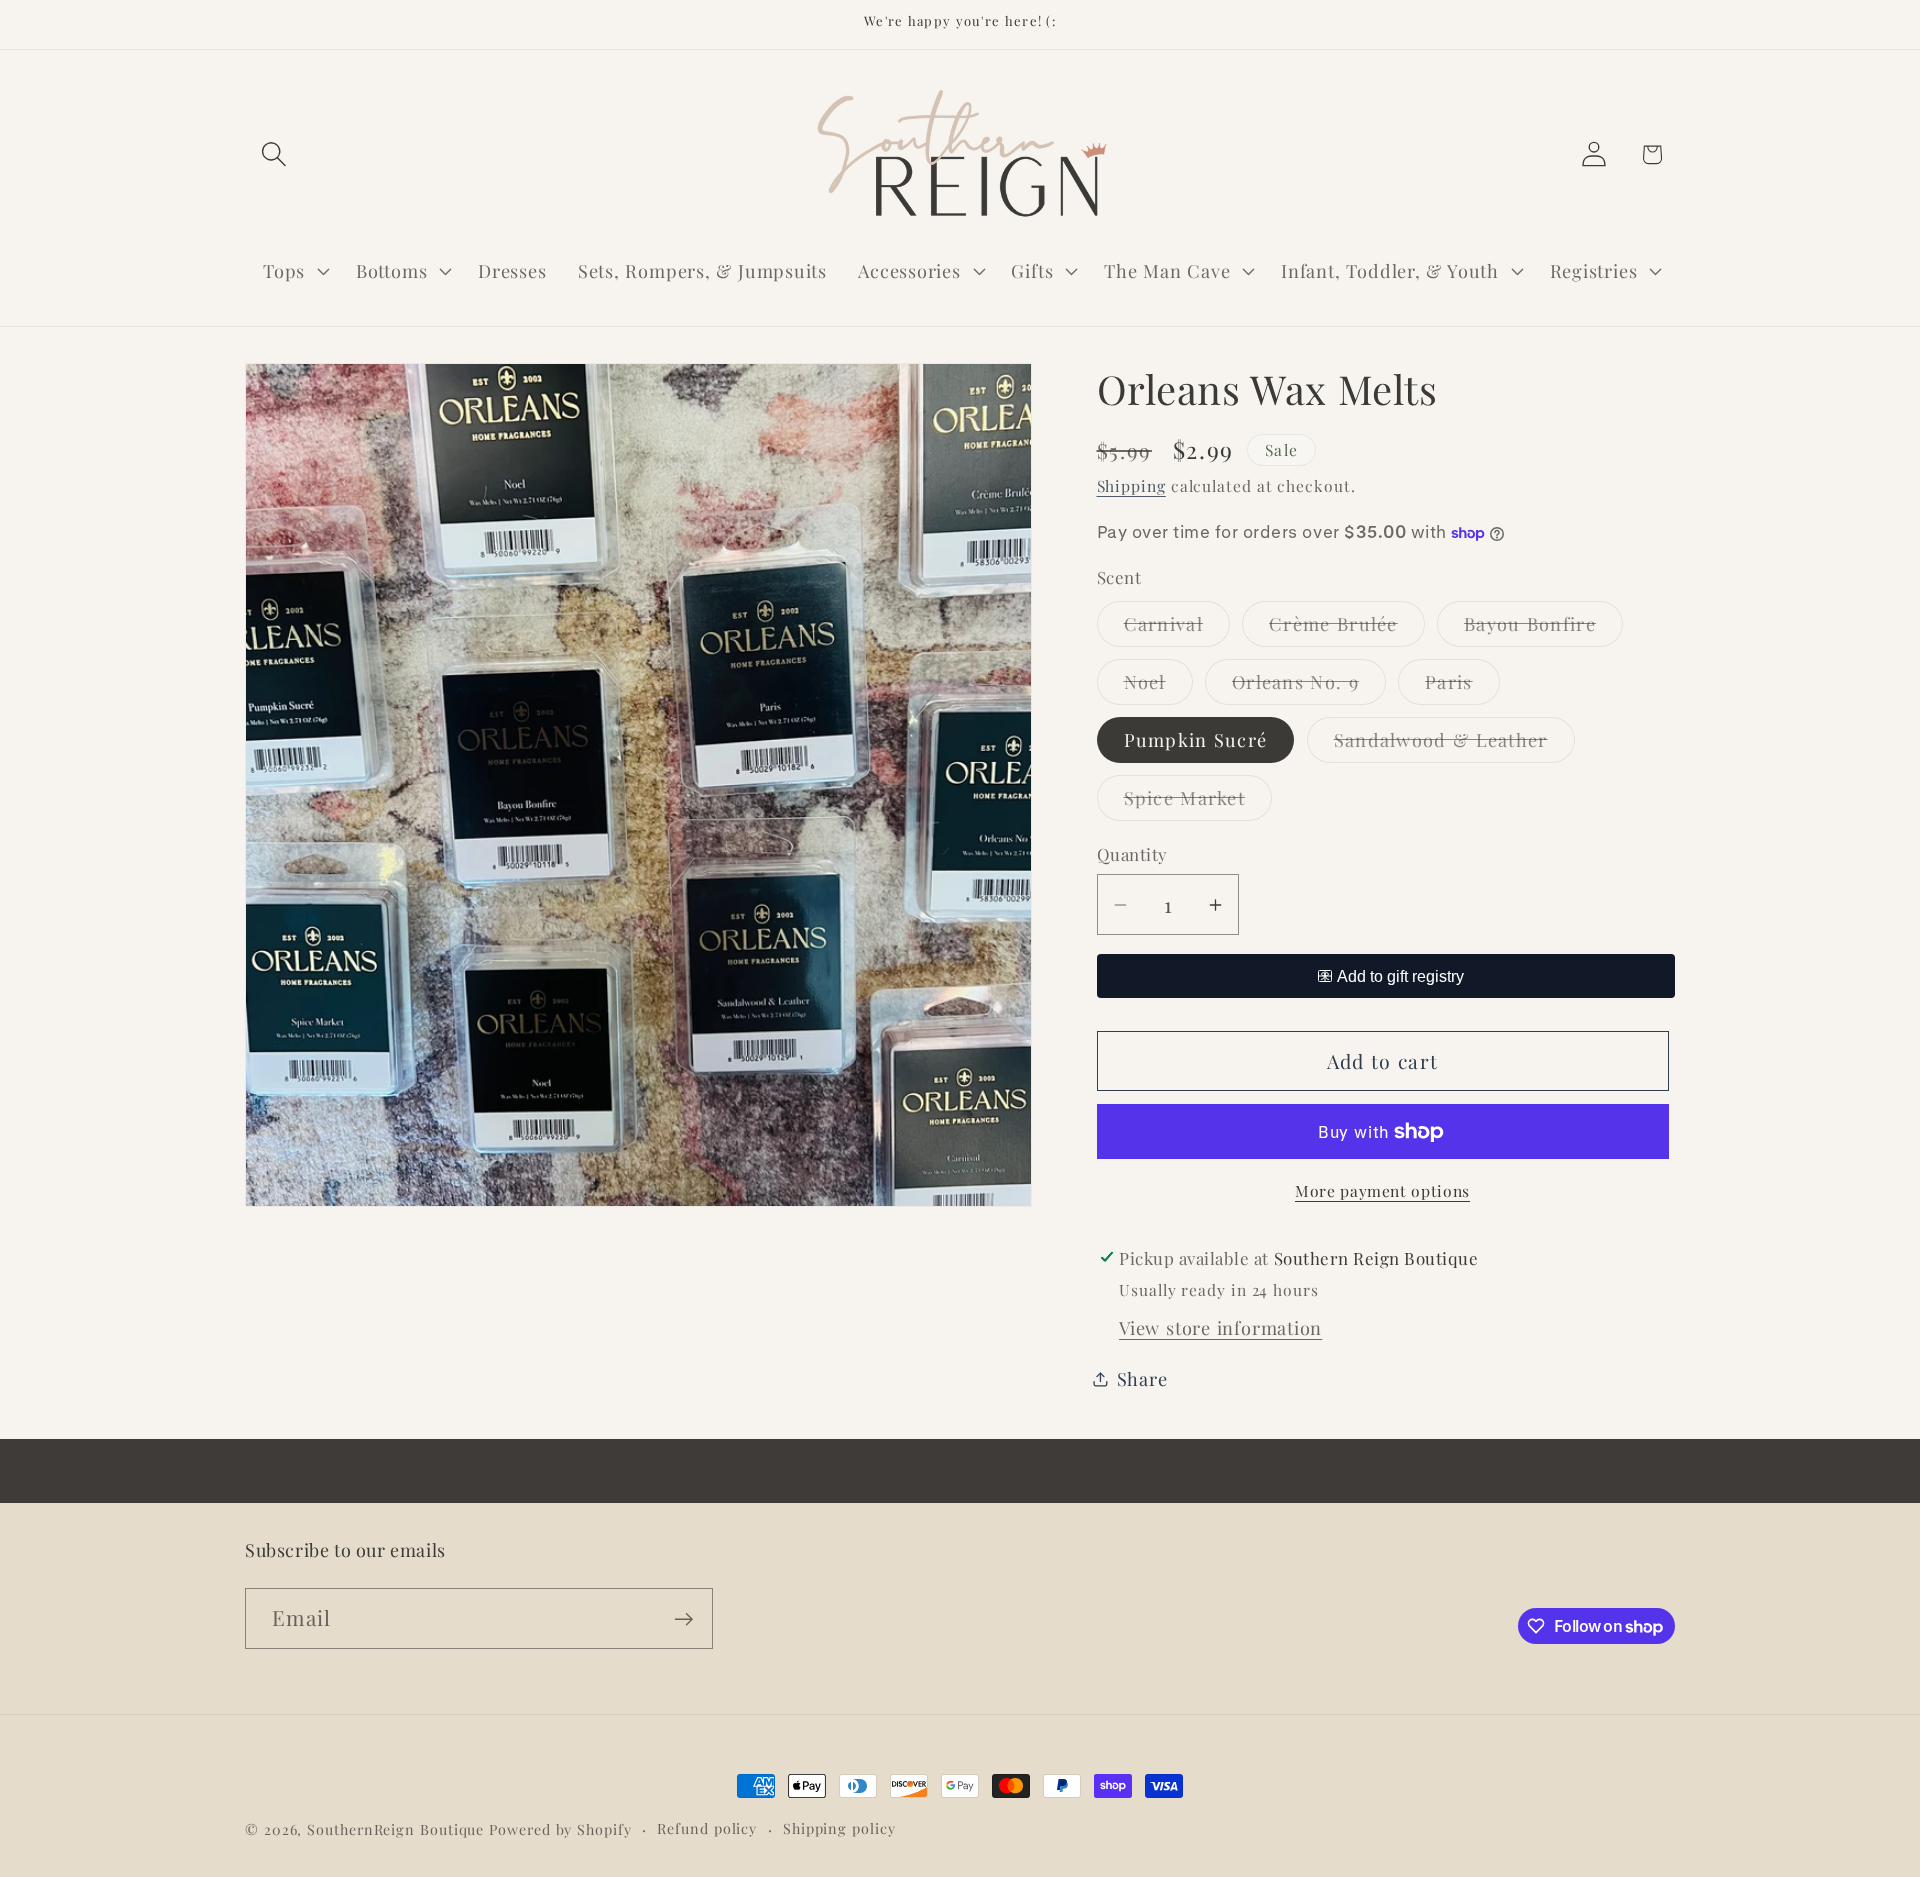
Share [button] (1142, 1378)
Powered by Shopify (560, 1829)
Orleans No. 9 (1309, 686)
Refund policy (707, 1828)
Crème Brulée (1347, 628)
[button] (273, 154)
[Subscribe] (683, 1619)
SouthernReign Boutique (395, 1829)
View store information (1220, 1327)
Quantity (1132, 854)
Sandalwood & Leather (1454, 744)
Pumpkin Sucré (1196, 739)
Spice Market (1198, 802)
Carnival (1177, 628)
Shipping (1131, 485)
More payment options (1382, 1190)
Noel (1158, 686)
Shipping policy (839, 1828)
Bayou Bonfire (1543, 628)
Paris (1462, 686)
